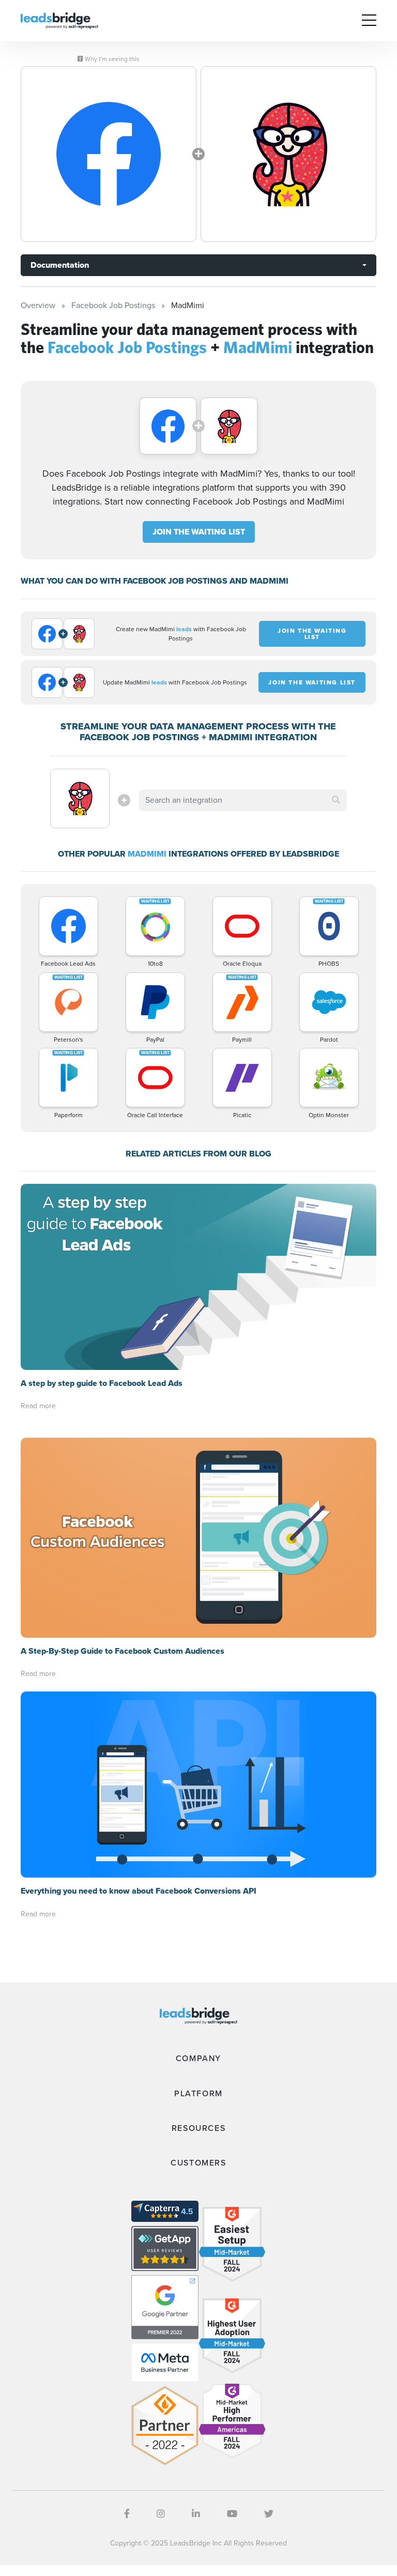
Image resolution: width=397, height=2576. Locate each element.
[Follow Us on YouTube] (232, 2514)
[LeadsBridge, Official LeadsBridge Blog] (59, 20)
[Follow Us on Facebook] (127, 2514)
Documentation (60, 265)
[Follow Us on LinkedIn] (196, 2514)
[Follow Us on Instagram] (161, 2514)
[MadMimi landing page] (288, 154)
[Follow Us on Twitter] (269, 2514)
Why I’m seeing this (111, 59)
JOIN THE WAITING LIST (199, 532)
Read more (38, 1406)
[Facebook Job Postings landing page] (109, 154)
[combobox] (242, 800)
